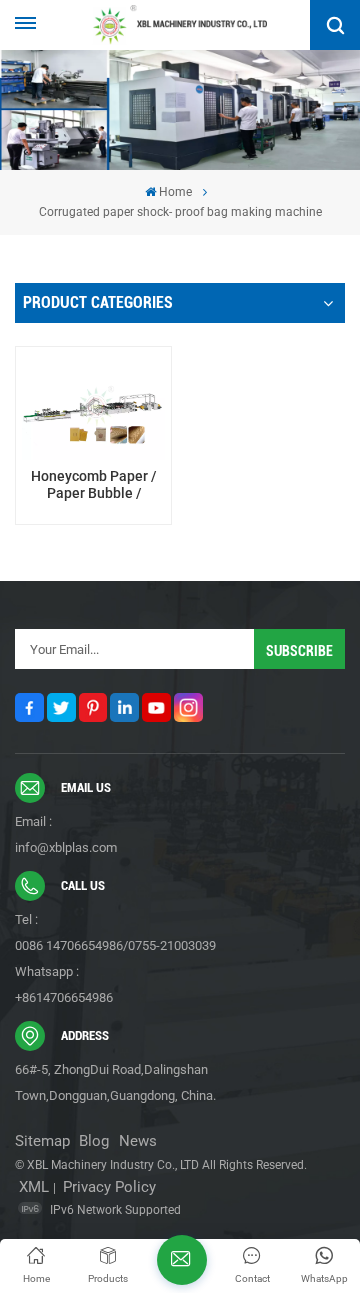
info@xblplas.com (66, 847)
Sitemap (42, 1141)
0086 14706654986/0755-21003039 (115, 945)
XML (34, 1187)
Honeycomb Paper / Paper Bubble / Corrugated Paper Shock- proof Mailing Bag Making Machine (93, 485)
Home (175, 192)
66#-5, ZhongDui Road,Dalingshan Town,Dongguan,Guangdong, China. (115, 1082)
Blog (94, 1141)
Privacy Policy (109, 1187)
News (138, 1141)
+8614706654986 (64, 997)
